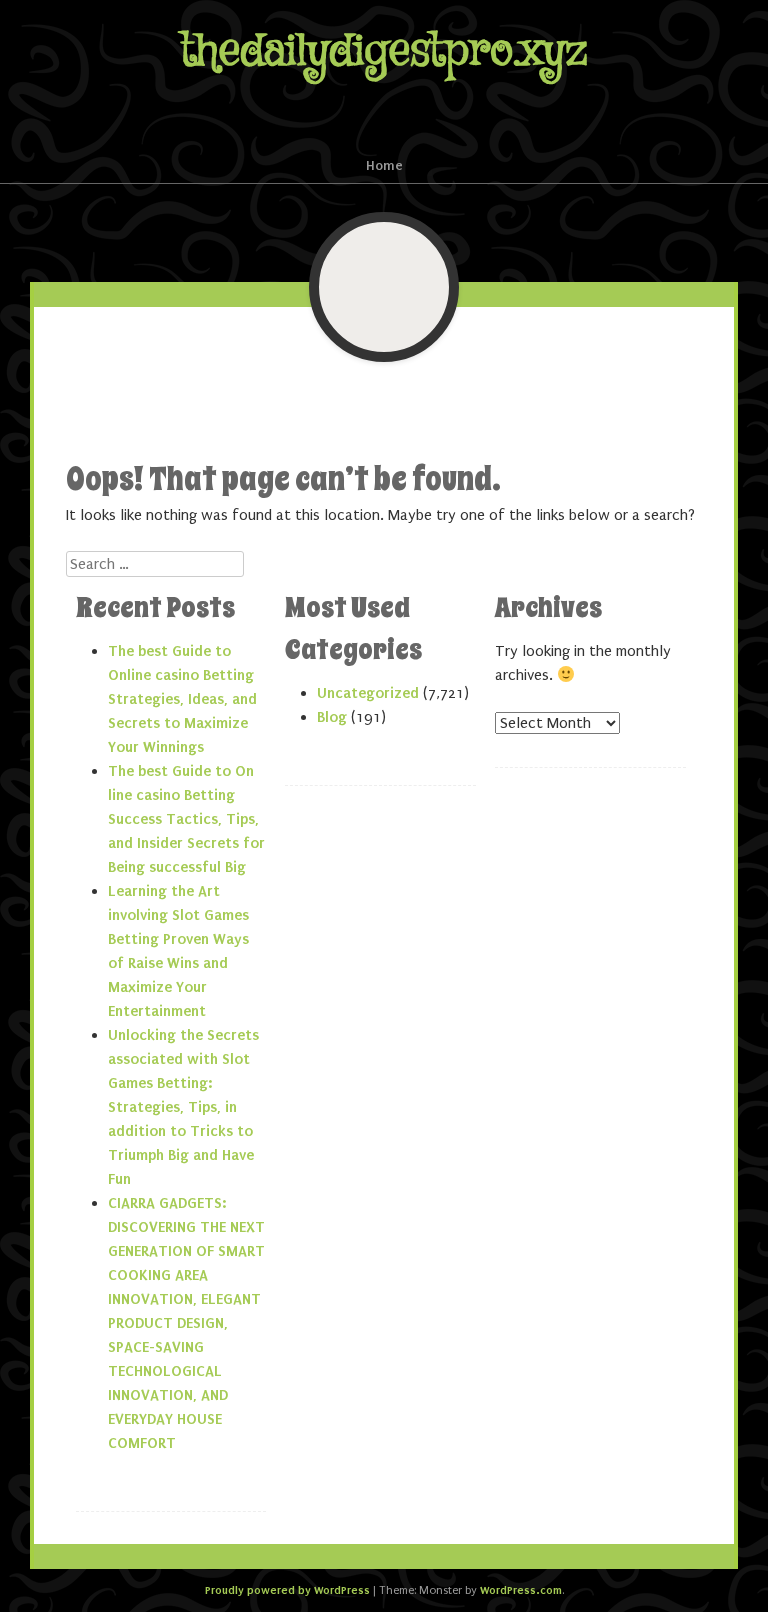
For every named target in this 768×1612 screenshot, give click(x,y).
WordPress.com (521, 1590)
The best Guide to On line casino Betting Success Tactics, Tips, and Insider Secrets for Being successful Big (186, 819)
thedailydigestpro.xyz (384, 51)
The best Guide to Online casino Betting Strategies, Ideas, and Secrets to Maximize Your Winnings (182, 699)
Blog (332, 717)
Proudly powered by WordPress (287, 1590)
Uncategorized (368, 693)
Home (384, 165)
